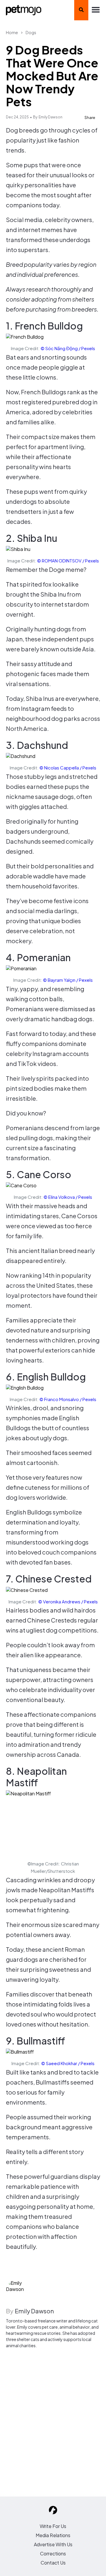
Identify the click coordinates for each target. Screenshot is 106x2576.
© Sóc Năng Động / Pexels (68, 348)
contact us (53, 2563)
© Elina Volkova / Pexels (68, 1197)
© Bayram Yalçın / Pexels (68, 980)
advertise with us (53, 2544)
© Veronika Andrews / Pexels (68, 1601)
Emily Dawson (50, 117)
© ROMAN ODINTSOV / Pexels (68, 561)
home (12, 32)
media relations (53, 2535)
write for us (53, 2526)
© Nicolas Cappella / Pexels (68, 768)
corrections (53, 2553)
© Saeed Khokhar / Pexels (68, 2063)
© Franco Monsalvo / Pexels (68, 1399)
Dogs (31, 32)
